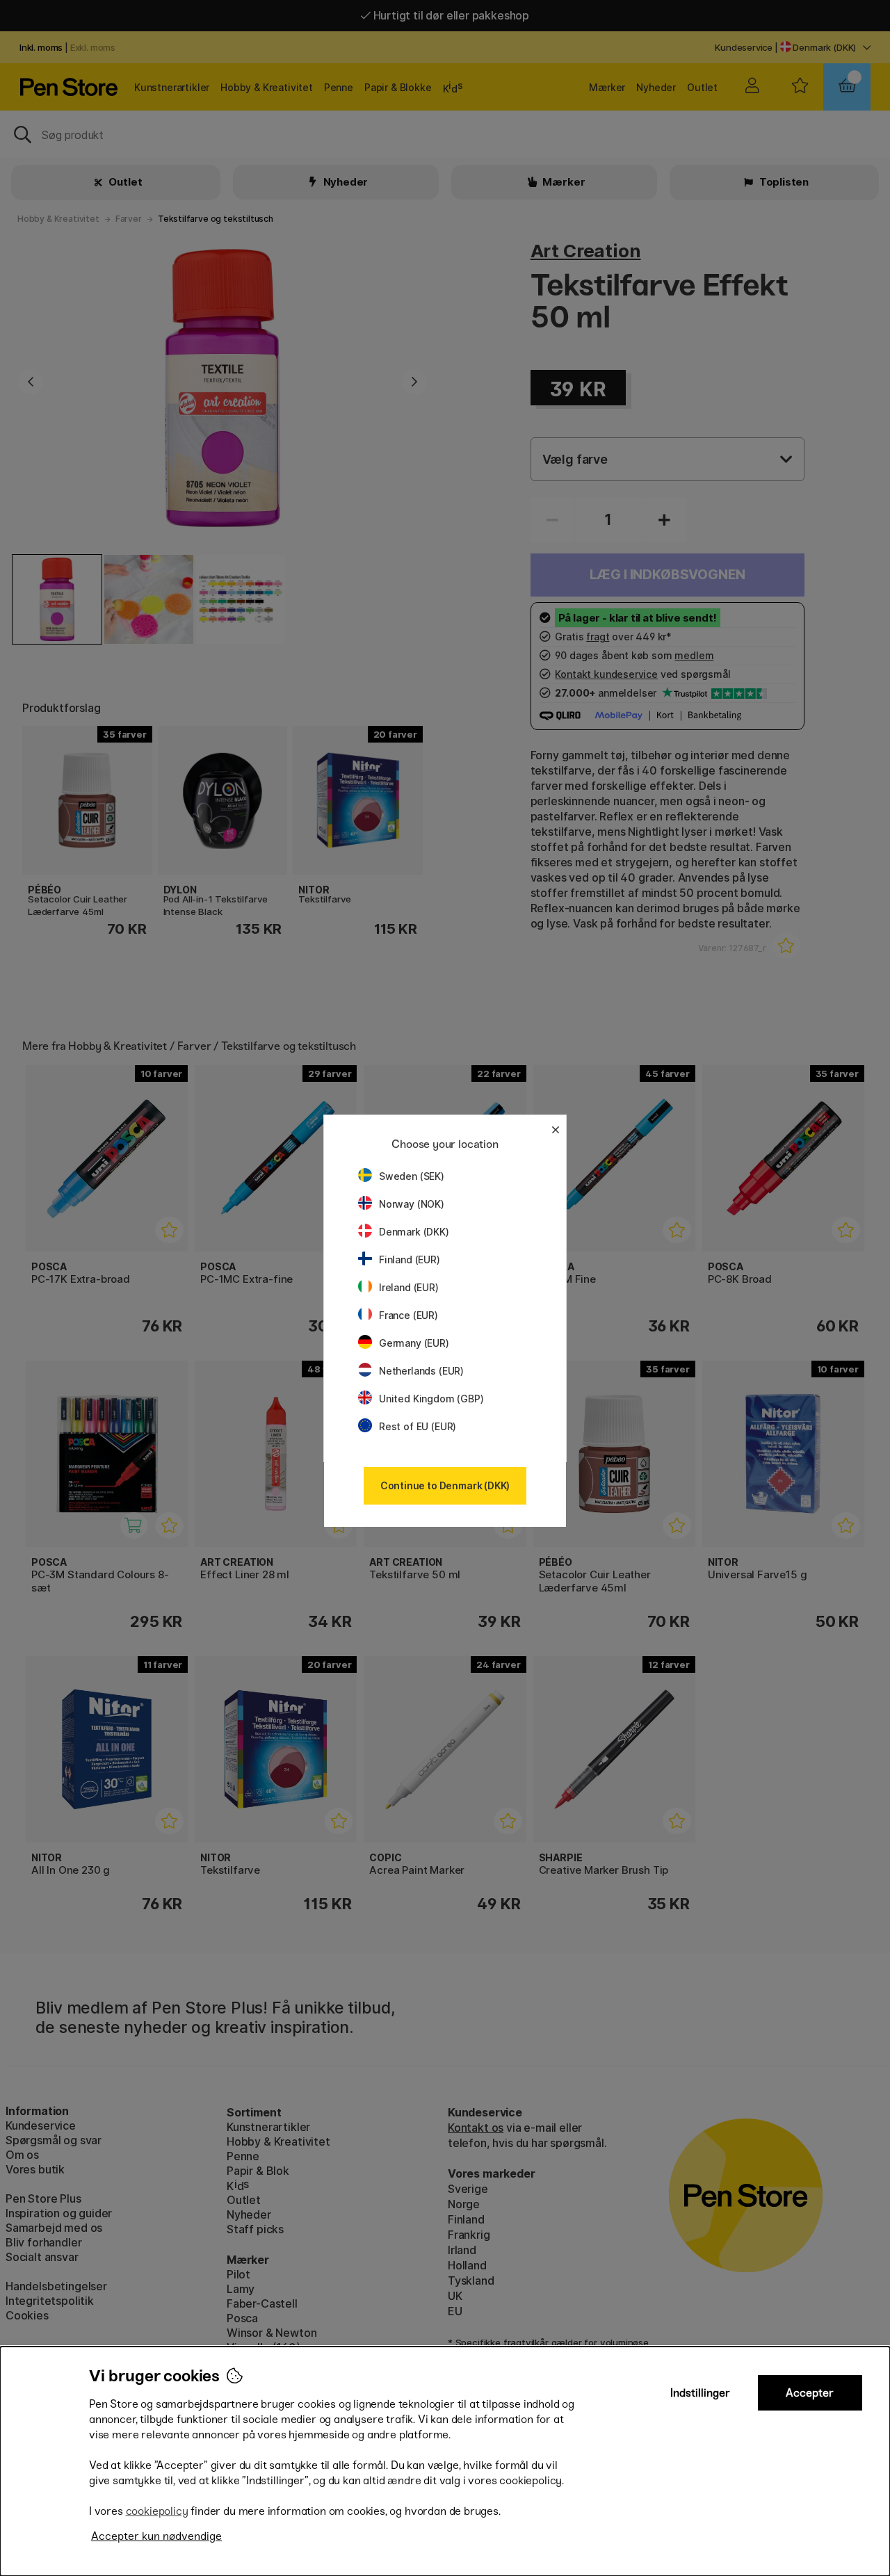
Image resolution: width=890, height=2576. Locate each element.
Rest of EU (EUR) (418, 1426)
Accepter (810, 2393)
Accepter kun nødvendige (156, 2536)
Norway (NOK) (412, 1204)
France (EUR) (408, 1315)
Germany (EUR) (414, 1343)
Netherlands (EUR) (421, 1371)
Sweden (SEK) (412, 1176)
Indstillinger (700, 2393)
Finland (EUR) (410, 1259)
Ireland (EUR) (409, 1287)
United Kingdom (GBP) (431, 1399)
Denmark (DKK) (414, 1232)
